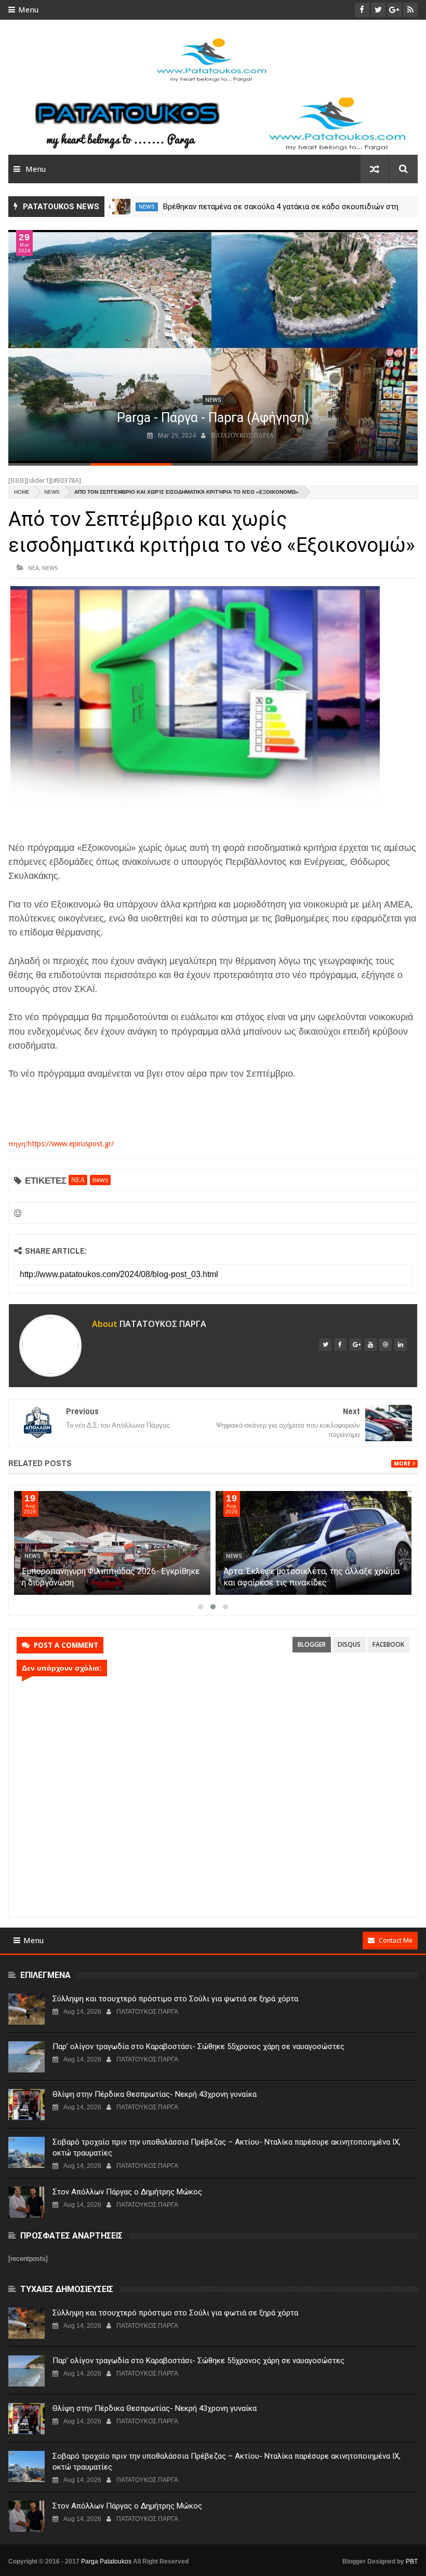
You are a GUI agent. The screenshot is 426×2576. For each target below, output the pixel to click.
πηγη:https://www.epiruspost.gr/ (61, 1144)
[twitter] (325, 1345)
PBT (412, 2561)
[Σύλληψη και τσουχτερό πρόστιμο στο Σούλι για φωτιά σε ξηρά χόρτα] (26, 2009)
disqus (349, 1644)
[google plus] (355, 1345)
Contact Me (396, 1940)
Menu (28, 10)
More (402, 1464)
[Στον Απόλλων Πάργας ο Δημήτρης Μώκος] (26, 2202)
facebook (388, 1644)
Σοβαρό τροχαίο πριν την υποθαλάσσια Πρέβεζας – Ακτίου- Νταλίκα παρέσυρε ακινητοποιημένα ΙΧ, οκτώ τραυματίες (227, 2147)
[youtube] (370, 1345)
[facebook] (340, 1345)
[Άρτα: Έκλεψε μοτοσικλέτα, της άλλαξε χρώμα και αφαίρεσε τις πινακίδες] (314, 1543)
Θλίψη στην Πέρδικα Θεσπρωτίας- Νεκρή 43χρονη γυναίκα (155, 2094)
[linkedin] (401, 1345)
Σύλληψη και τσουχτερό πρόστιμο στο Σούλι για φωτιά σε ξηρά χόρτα (175, 1999)
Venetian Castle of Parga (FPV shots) (166, 418)
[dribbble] (385, 1345)
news (147, 207)
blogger (312, 1644)
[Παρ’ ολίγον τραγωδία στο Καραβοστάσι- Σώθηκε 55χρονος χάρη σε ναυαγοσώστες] (26, 2057)
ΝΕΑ (34, 568)
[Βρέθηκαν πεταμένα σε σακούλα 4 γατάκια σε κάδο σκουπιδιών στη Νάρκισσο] (121, 207)
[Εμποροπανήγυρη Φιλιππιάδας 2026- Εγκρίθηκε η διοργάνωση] (112, 1543)
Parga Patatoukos (106, 2561)
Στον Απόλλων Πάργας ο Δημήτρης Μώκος (127, 2192)
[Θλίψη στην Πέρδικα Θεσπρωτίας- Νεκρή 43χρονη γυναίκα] (26, 2105)
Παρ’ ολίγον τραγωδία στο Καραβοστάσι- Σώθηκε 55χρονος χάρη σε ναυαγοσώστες (198, 2046)
